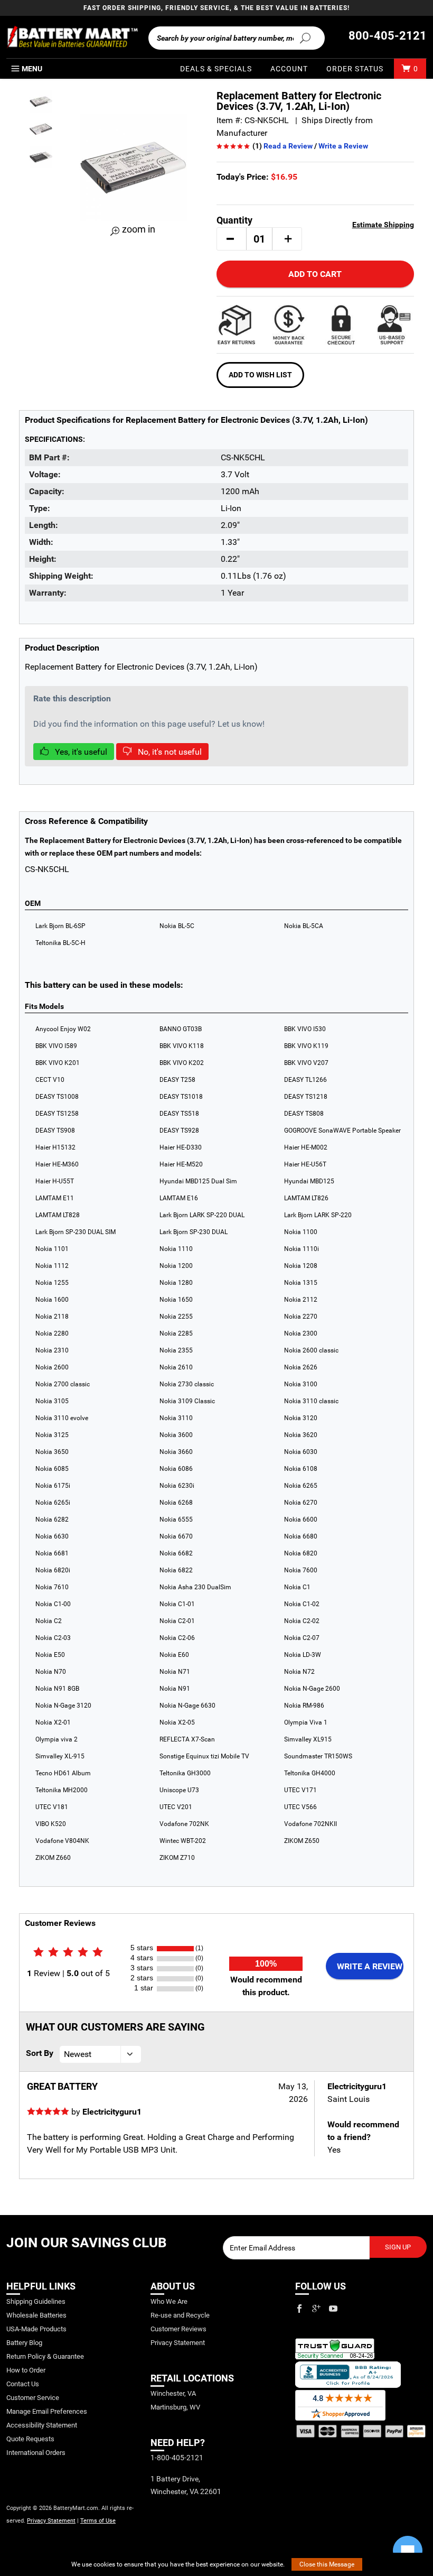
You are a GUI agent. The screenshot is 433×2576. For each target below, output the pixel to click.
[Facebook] (299, 2309)
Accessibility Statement (42, 2425)
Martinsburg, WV (175, 2407)
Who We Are (169, 2301)
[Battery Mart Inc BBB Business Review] (348, 2374)
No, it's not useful (169, 752)
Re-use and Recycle (180, 2315)
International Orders (36, 2453)
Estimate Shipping (383, 225)
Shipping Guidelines (36, 2301)
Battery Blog (24, 2343)
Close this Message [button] (327, 2564)
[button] (230, 239)
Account (289, 69)
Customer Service (33, 2398)
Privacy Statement (51, 2521)
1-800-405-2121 (177, 2458)
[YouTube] (333, 2309)
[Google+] (316, 2309)
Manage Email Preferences (47, 2411)
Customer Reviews (178, 2329)
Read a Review (288, 146)
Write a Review (343, 146)
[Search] (305, 38)
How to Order (26, 2370)
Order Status (355, 69)
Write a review (370, 1966)
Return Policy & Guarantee (45, 2356)
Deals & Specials (216, 69)
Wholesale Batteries (36, 2315)
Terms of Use (98, 2521)
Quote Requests (30, 2439)
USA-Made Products (36, 2329)
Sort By (40, 2053)
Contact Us (23, 2384)
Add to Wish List (260, 375)
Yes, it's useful (80, 752)
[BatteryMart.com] (72, 37)
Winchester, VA (173, 2393)
